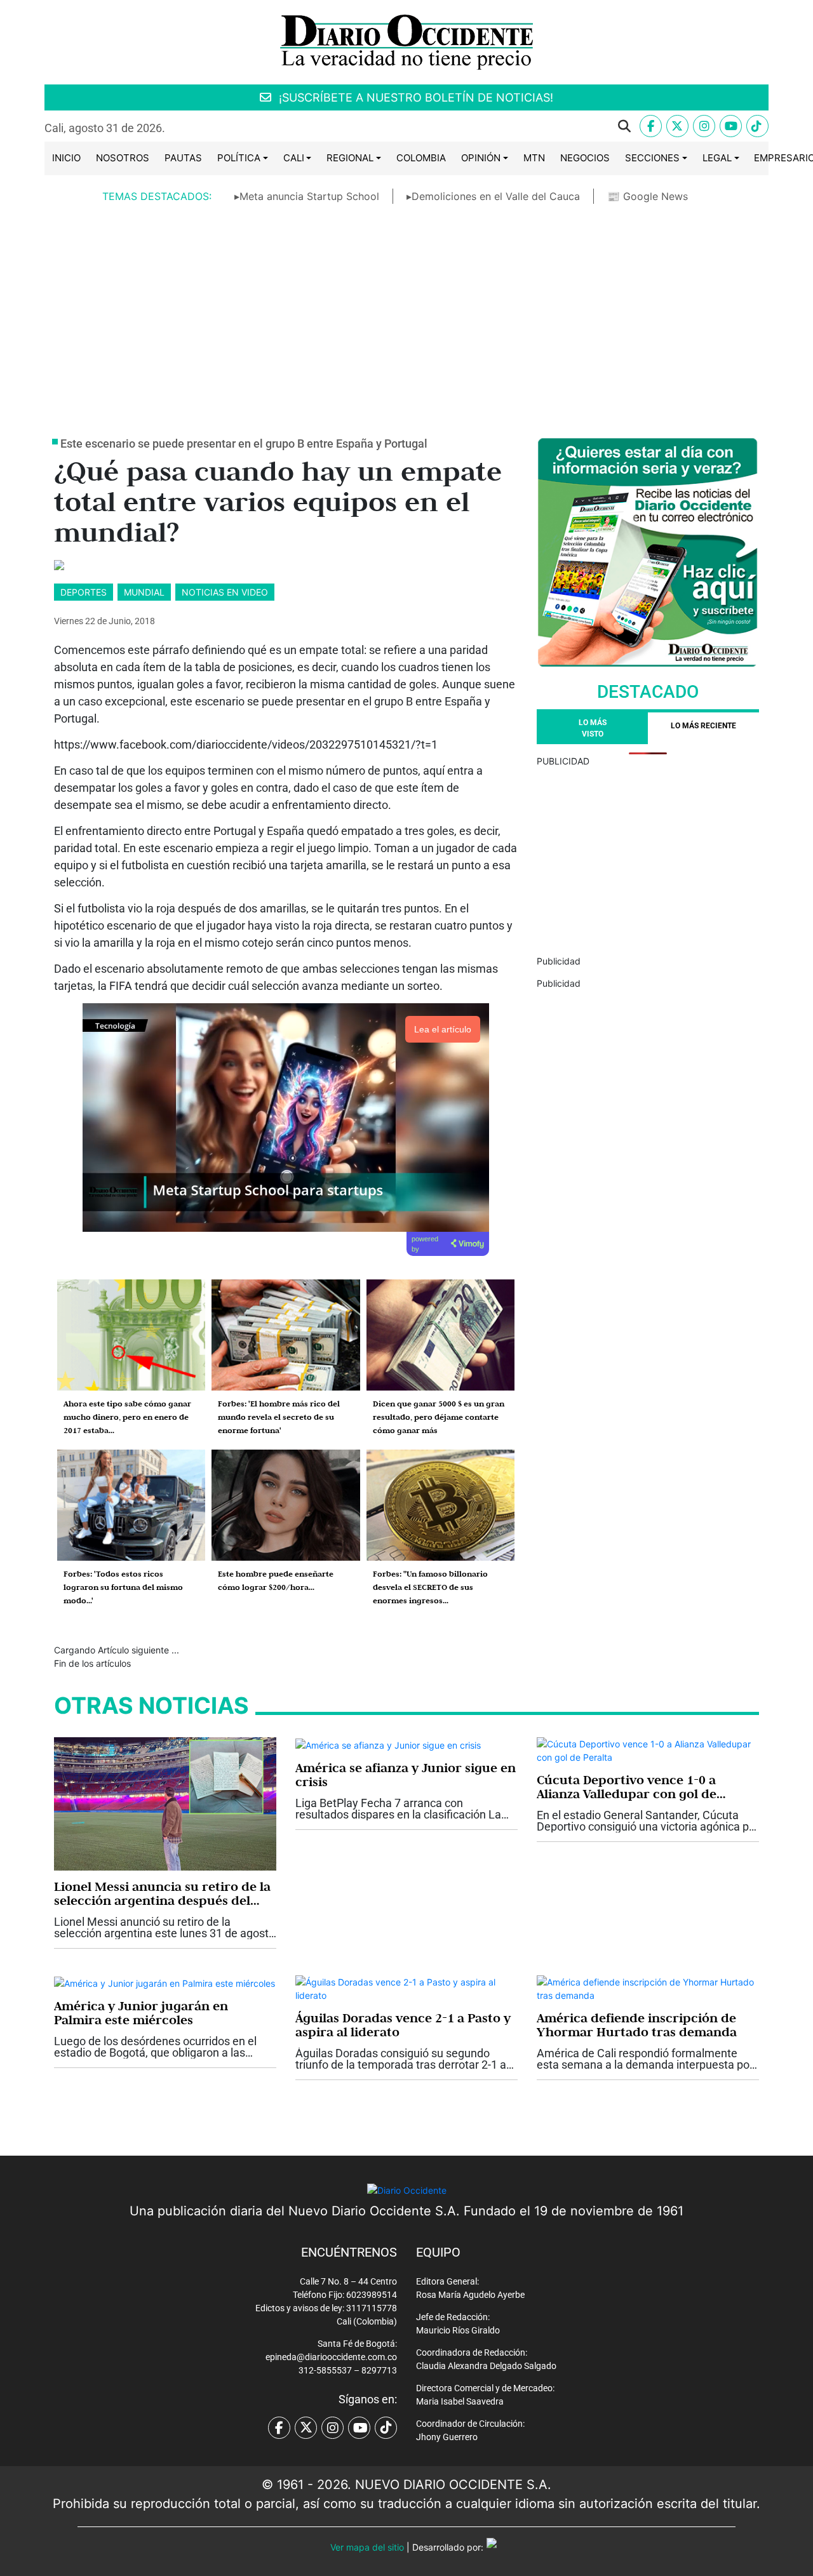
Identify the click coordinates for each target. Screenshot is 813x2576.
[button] (408, 126)
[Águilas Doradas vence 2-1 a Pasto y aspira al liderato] (406, 1988)
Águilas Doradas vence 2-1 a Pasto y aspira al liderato (403, 2025)
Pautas (183, 158)
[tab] (703, 728)
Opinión (481, 158)
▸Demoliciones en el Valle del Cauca (493, 196)
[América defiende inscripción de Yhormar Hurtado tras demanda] (648, 1988)
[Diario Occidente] (406, 41)
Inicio (66, 158)
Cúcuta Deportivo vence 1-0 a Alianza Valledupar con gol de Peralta (627, 1787)
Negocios (585, 158)
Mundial (144, 592)
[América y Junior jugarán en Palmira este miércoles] (165, 1982)
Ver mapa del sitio (367, 2547)
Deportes (84, 592)
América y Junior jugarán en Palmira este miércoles (141, 2013)
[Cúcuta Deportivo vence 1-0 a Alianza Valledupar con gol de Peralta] (648, 1750)
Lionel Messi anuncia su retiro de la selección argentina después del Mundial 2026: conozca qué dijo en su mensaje (162, 1893)
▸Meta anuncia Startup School (307, 196)
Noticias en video (225, 592)
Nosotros (123, 158)
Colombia (421, 158)
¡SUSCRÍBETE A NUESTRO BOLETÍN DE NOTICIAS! (414, 97)
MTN (534, 158)
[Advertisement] (406, 310)
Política (239, 158)
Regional (350, 158)
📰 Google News (648, 196)
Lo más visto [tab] (593, 728)
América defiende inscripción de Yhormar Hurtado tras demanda (637, 2025)
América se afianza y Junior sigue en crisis (406, 1775)
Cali (294, 158)
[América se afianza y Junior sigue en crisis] (388, 1744)
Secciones (652, 158)
